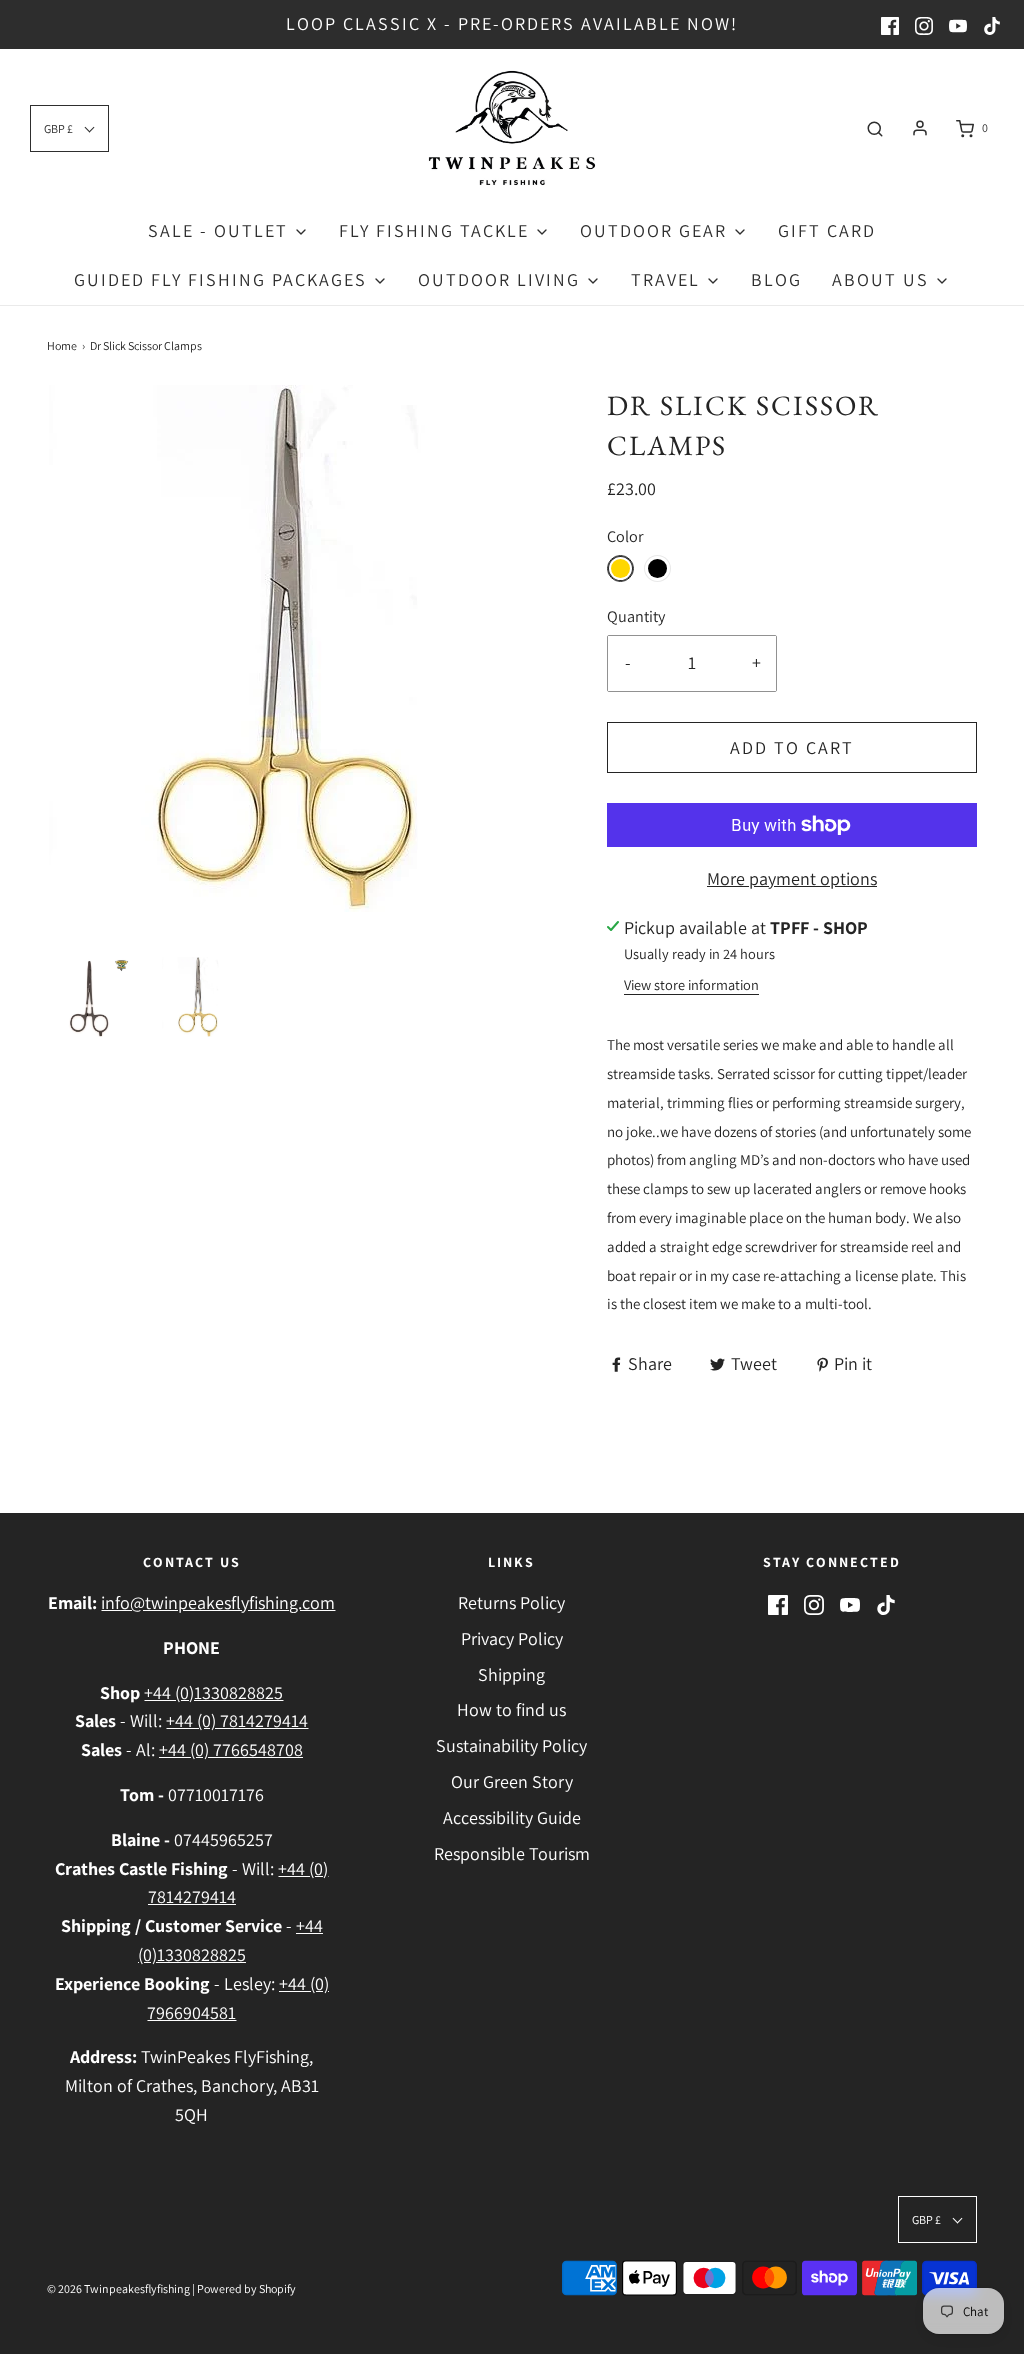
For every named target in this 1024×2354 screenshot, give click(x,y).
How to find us (511, 1709)
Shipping (511, 1674)
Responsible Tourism (512, 1853)
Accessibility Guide (512, 1817)
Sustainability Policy (511, 1745)
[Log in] (920, 128)
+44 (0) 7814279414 (237, 1720)
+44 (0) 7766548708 (231, 1749)
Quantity (636, 616)
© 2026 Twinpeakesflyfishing (118, 2288)
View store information (691, 984)
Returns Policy (511, 1602)
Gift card (827, 230)
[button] (92, 997)
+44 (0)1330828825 (213, 1692)
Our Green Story (512, 1781)
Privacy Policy (512, 1638)
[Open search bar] (875, 128)
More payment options (792, 878)
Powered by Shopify (246, 2288)
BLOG (776, 279)
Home (62, 345)
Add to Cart (792, 747)
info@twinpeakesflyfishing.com (218, 1602)
